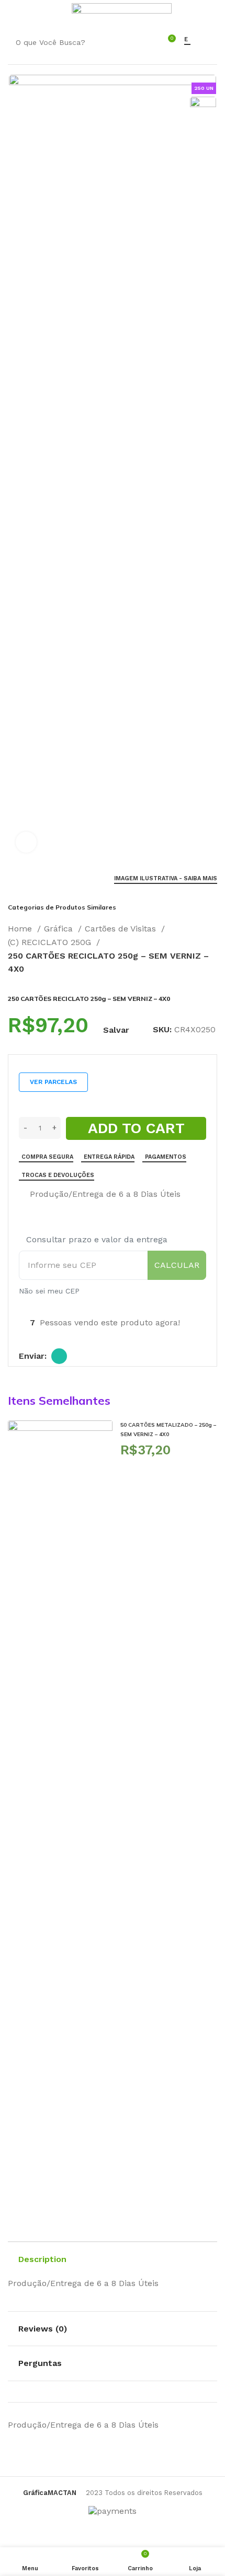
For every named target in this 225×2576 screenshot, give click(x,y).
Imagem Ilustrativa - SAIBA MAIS (166, 878)
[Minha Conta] (57, 13)
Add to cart (136, 1128)
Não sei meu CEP (49, 1291)
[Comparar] (23, 1195)
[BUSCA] (138, 42)
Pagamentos (166, 1157)
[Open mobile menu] (13, 13)
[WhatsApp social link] (59, 1356)
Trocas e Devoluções (58, 1175)
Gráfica (60, 929)
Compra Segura (47, 1157)
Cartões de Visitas (122, 929)
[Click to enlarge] (26, 842)
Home (21, 929)
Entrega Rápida (109, 1157)
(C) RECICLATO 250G (51, 942)
